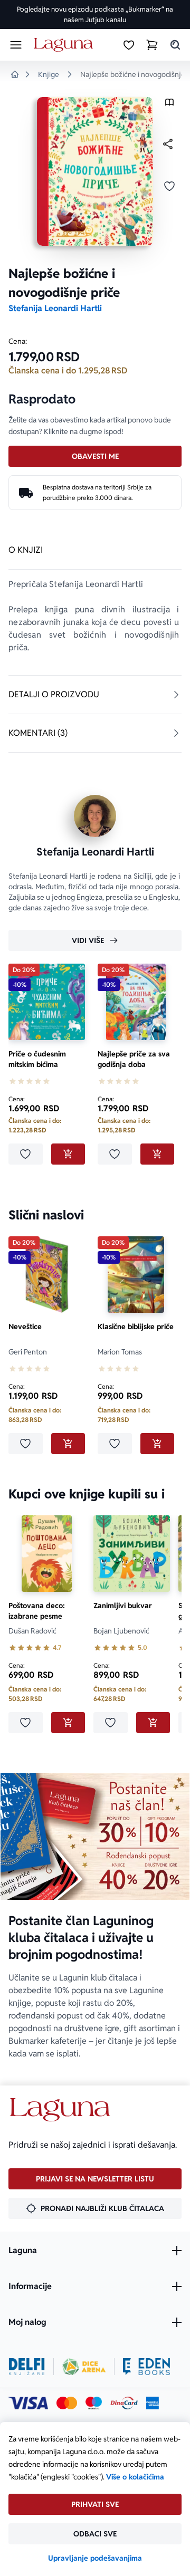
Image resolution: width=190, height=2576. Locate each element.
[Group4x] (94, 2403)
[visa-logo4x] (28, 2403)
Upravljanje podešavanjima (95, 2558)
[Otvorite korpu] (152, 45)
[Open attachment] (169, 105)
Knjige (49, 74)
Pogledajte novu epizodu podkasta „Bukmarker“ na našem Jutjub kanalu (95, 15)
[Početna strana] (65, 45)
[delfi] (27, 2367)
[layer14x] (153, 2403)
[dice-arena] (84, 2367)
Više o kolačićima (135, 2477)
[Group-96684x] (146, 2367)
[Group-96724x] (124, 2403)
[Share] (168, 144)
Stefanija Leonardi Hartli (55, 308)
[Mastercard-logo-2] (67, 2403)
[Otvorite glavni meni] (16, 45)
